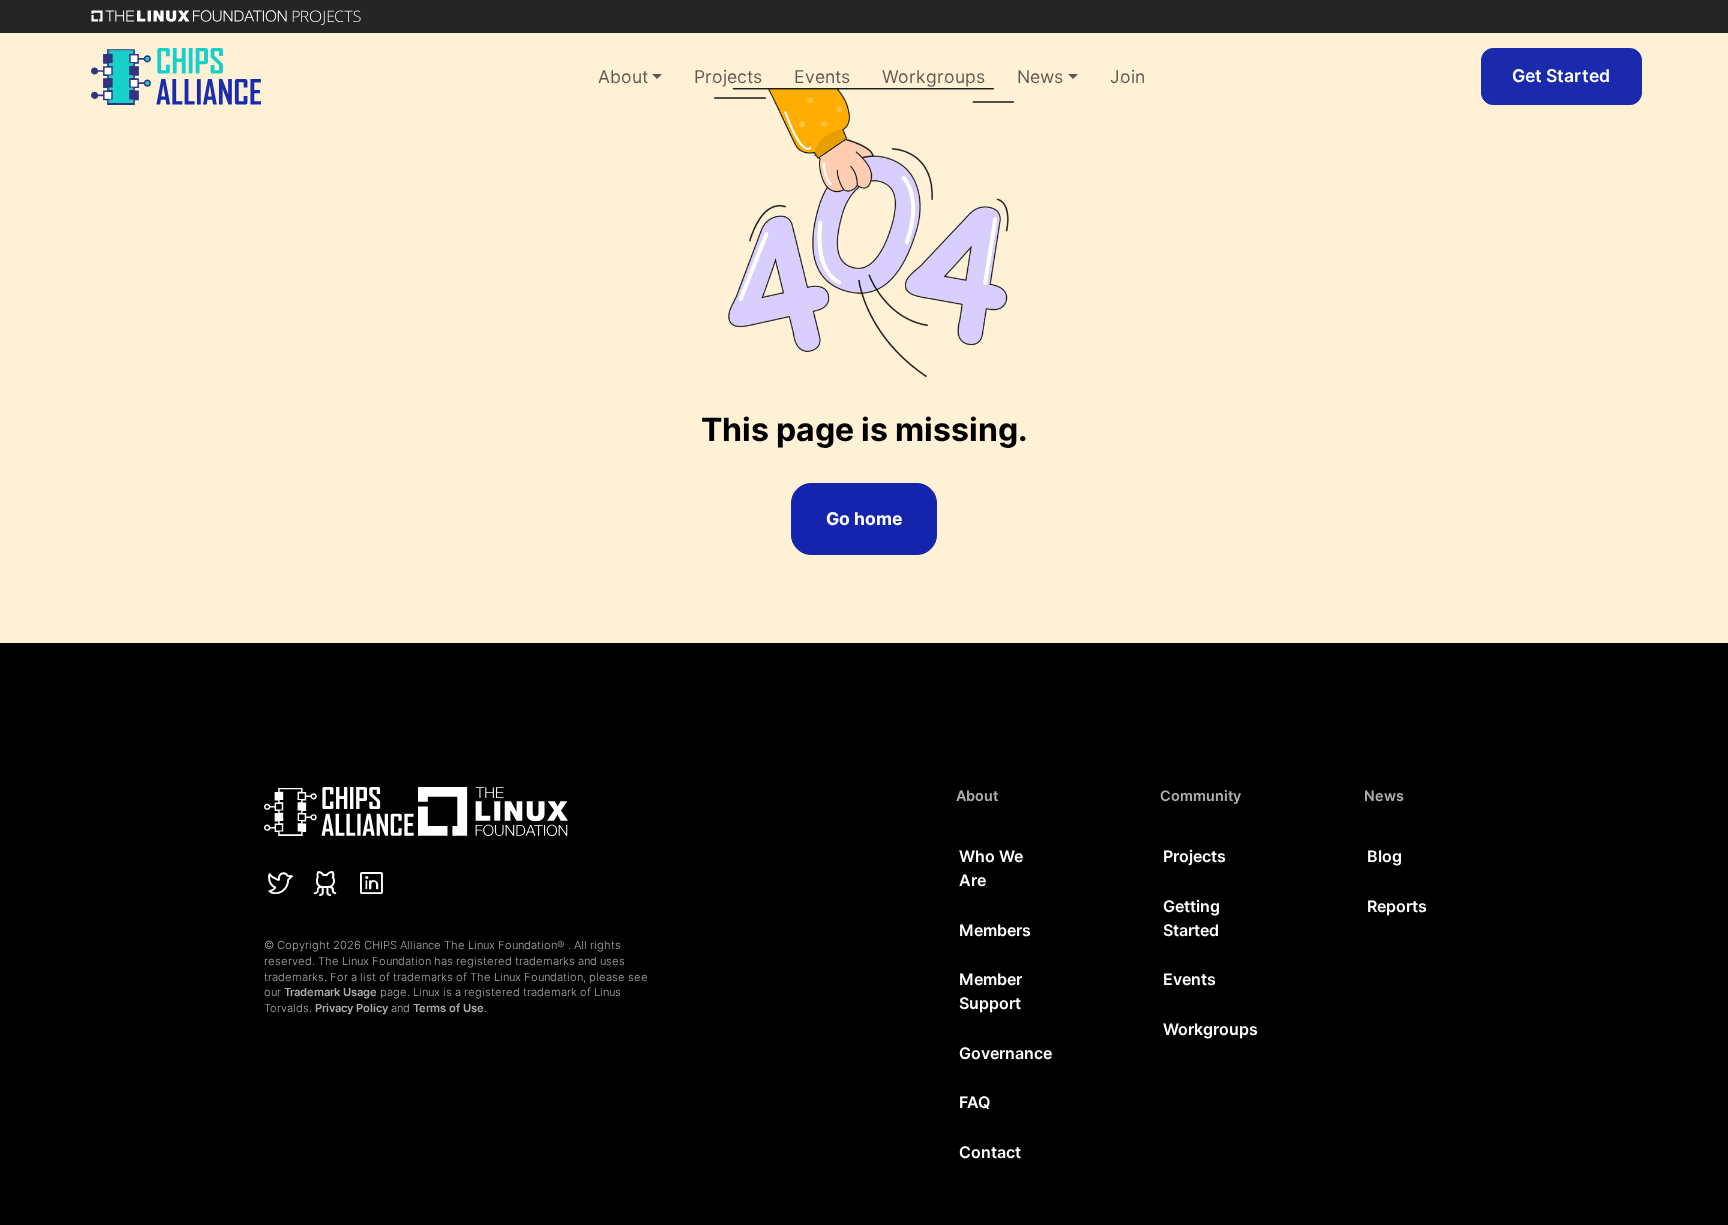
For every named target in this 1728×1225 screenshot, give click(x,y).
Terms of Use (448, 1008)
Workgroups (933, 76)
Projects (728, 76)
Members (995, 930)
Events (822, 76)
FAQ (974, 1102)
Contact (990, 1152)
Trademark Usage (330, 992)
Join (1127, 76)
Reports (1397, 906)
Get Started (1561, 75)
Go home (864, 518)
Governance (1005, 1053)
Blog (1384, 856)
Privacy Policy (351, 1008)
